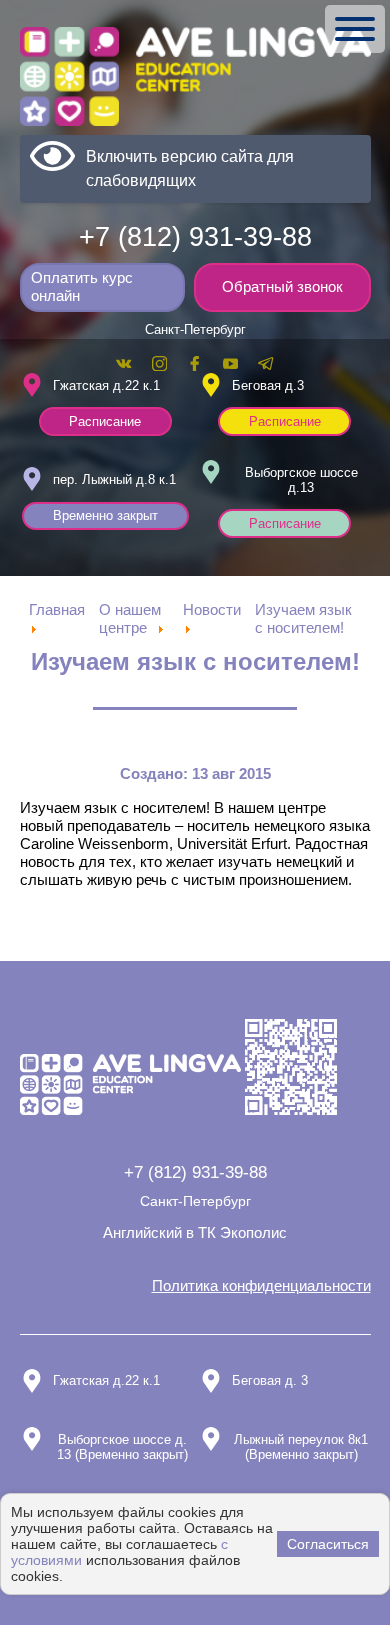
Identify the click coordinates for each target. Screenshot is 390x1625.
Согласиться (328, 1544)
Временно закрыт (105, 515)
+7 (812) (195, 237)
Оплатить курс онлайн (82, 286)
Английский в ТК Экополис (195, 1232)
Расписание (105, 421)
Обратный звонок (282, 286)
